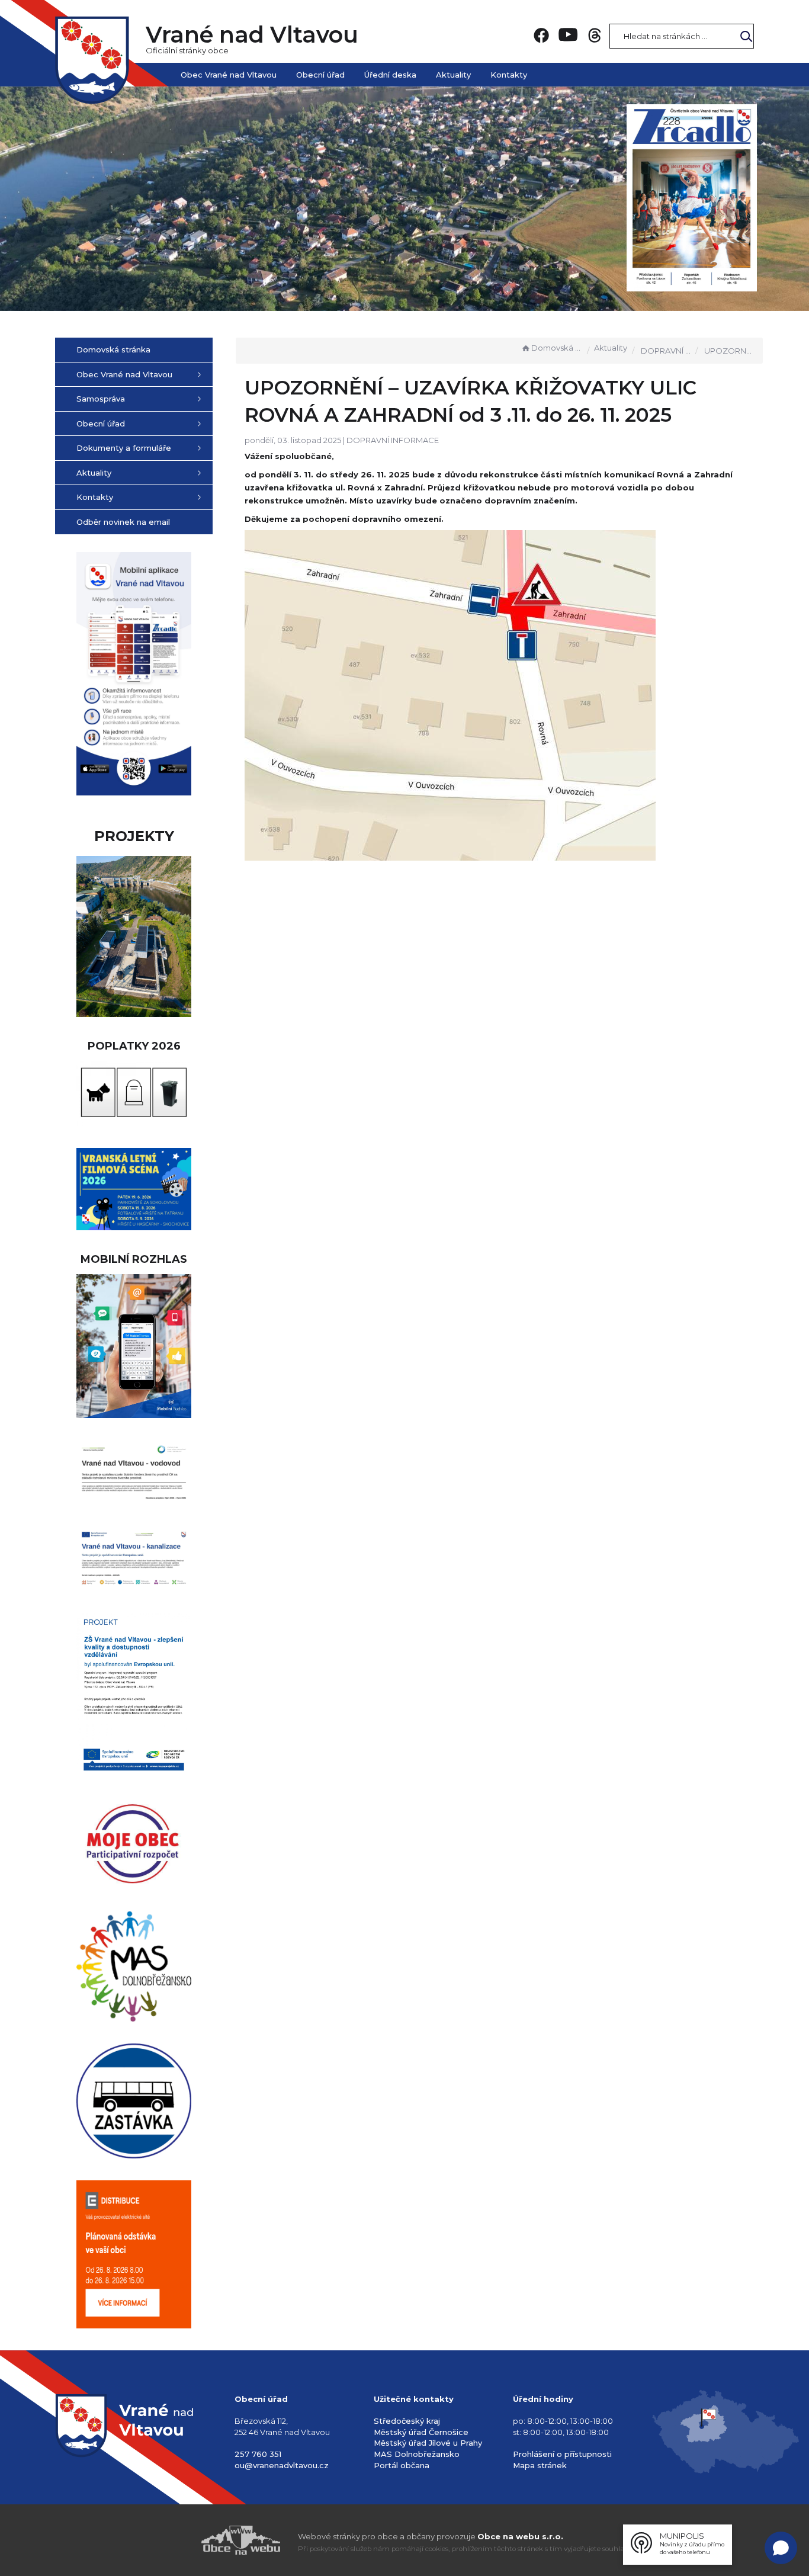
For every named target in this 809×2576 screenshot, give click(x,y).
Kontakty (509, 75)
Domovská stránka (557, 348)
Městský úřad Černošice (421, 2432)
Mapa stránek (540, 2465)
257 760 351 (258, 2454)
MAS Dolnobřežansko (417, 2454)
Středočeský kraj (407, 2421)
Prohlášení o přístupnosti (562, 2454)
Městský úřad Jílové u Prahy (428, 2443)
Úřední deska (390, 75)
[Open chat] (781, 2548)
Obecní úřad (320, 75)
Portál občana (402, 2465)
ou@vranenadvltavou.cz (282, 2465)
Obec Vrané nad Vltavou (229, 75)
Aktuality (453, 75)
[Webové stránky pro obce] (174, 2540)
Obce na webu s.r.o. (520, 2536)
